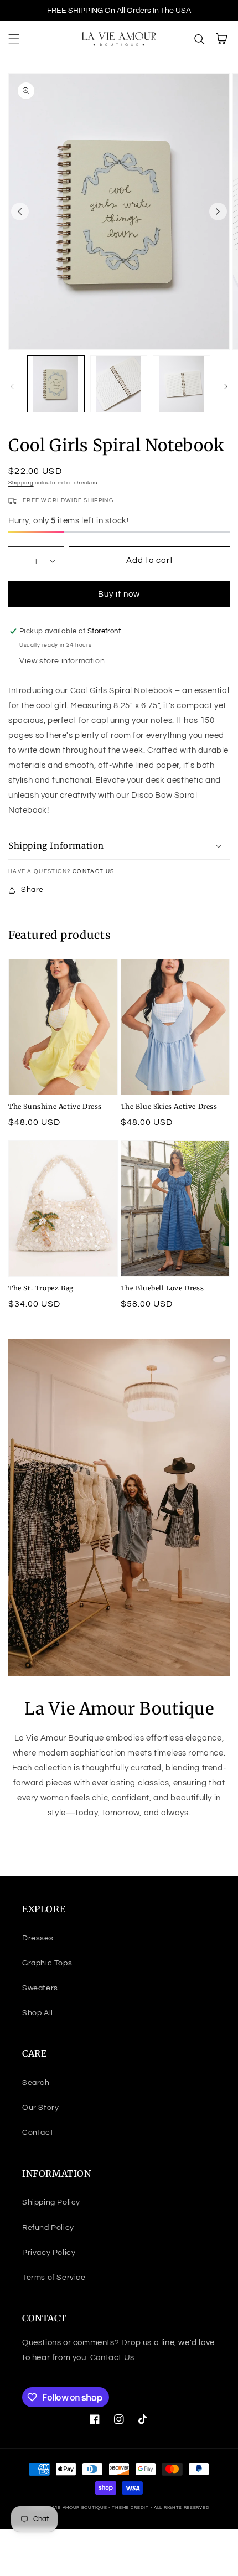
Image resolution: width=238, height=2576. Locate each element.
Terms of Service (54, 2278)
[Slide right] (218, 211)
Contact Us (93, 871)
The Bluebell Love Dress (162, 1288)
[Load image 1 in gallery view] (56, 384)
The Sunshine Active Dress (55, 1106)
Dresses (38, 1938)
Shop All (38, 2013)
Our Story (40, 2108)
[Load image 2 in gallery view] (119, 384)
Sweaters (40, 1988)
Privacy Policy (49, 2253)
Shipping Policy (51, 2202)
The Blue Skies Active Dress (169, 1106)
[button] (14, 39)
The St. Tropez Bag (41, 1288)
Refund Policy (48, 2228)
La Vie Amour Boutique (77, 2508)
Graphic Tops (47, 1963)
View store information (62, 661)
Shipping (21, 483)
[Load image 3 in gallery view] (182, 384)
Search (36, 2083)
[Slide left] (20, 211)
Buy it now (119, 594)
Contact (38, 2133)
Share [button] (32, 890)
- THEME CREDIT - (131, 2508)
